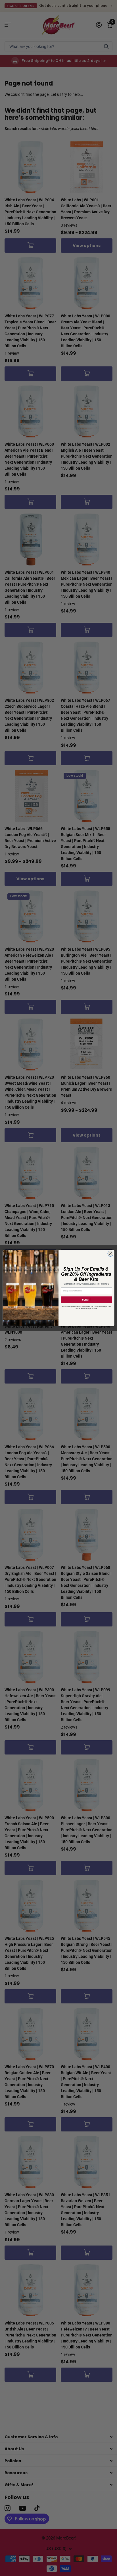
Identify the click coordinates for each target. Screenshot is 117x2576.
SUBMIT (86, 1300)
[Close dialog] (110, 1254)
